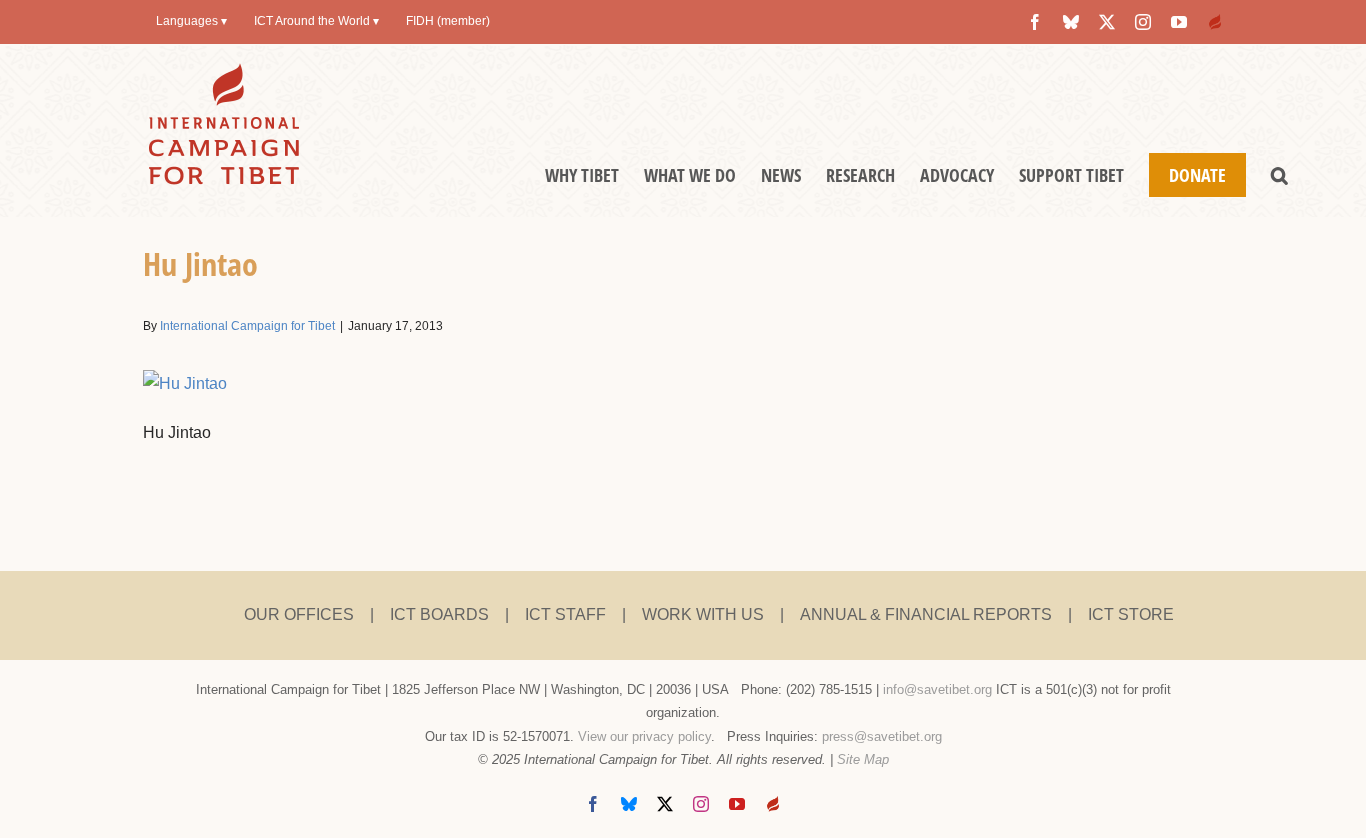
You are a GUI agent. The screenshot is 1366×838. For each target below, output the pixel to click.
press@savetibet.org (882, 736)
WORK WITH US (703, 614)
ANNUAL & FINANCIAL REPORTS (926, 614)
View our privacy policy (644, 736)
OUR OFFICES (299, 614)
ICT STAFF (565, 614)
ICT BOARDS (439, 614)
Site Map (863, 759)
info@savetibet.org (937, 689)
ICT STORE (1131, 614)
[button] (1279, 175)
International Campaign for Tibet (247, 326)
